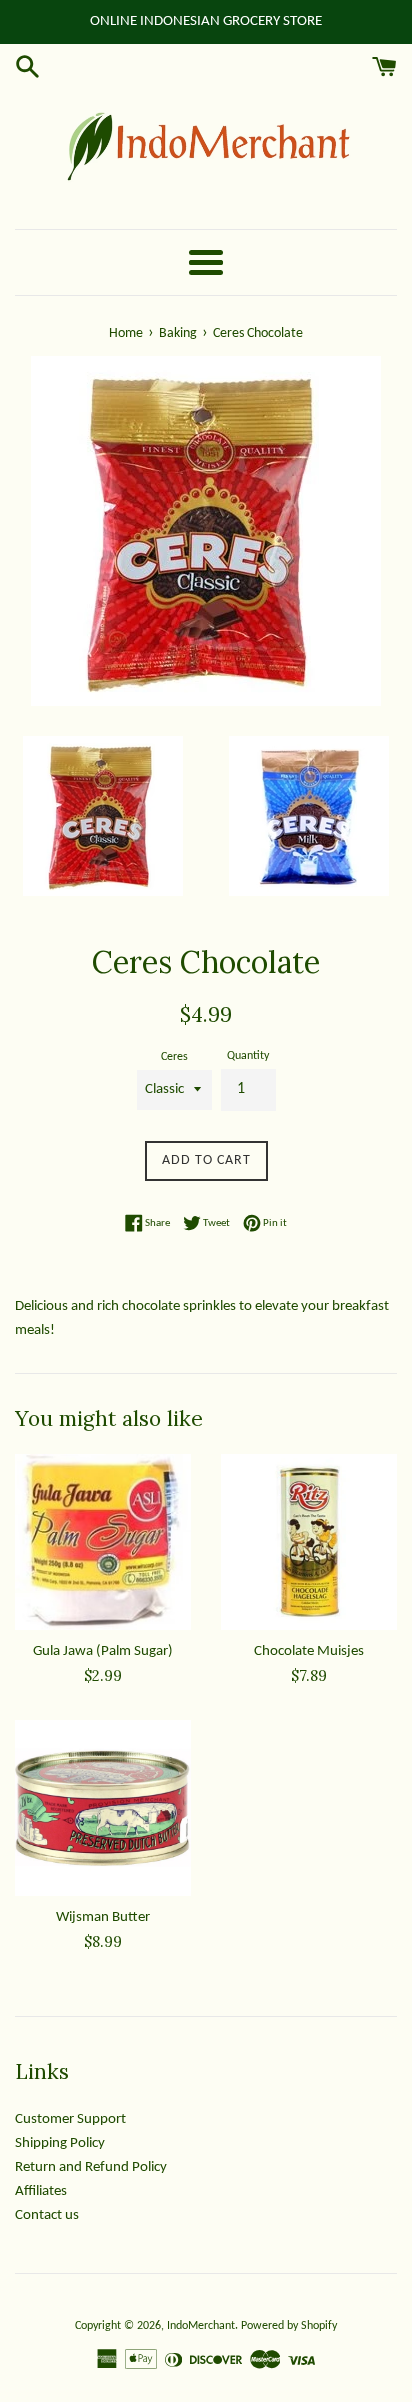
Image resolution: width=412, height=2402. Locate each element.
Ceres (174, 1057)
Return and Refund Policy (91, 2167)
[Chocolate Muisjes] (309, 1542)
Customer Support (70, 2119)
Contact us (47, 2215)
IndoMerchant (201, 2326)
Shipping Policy (60, 2143)
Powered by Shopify (289, 2326)
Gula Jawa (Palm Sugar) (103, 1651)
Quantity (248, 1056)
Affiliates (41, 2191)
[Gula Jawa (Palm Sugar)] (103, 1542)
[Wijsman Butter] (103, 1808)
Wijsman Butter (103, 1917)
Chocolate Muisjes (309, 1651)
